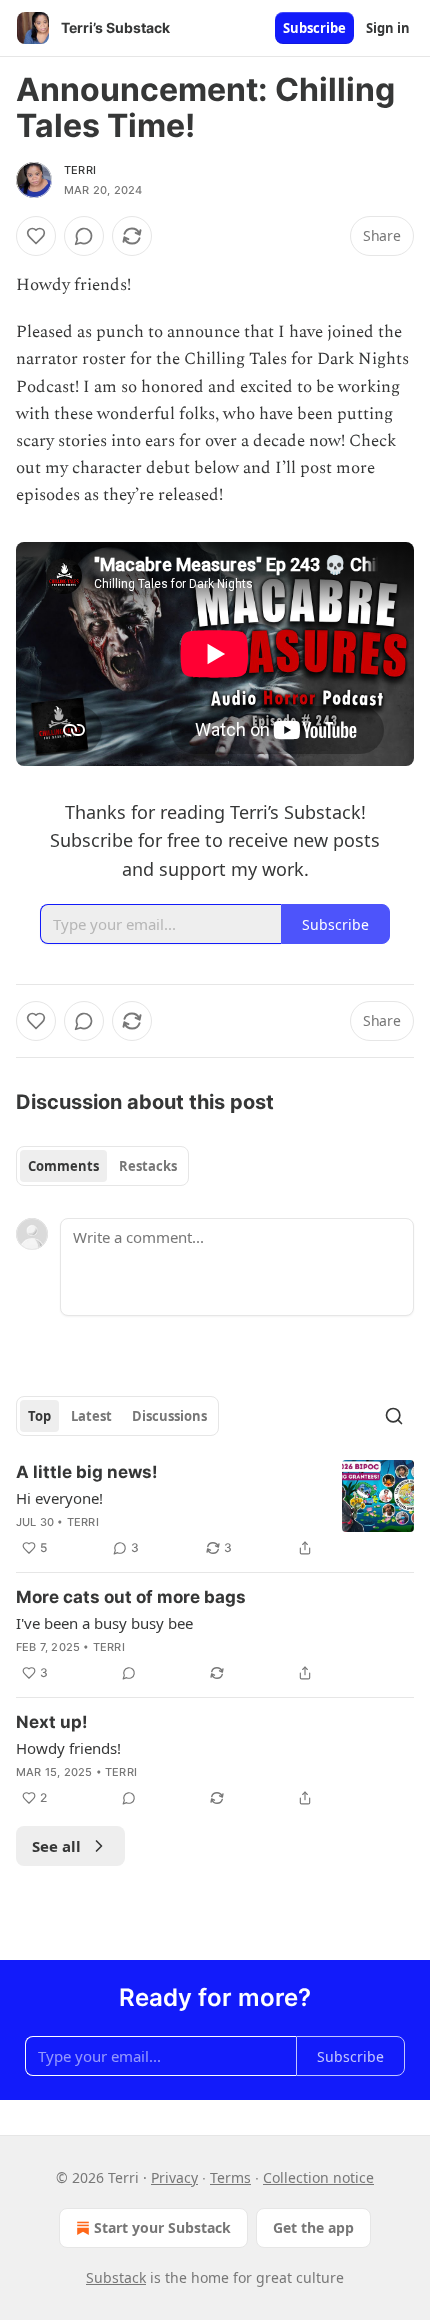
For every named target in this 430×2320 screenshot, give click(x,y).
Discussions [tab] (169, 1416)
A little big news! (87, 1472)
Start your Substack (162, 2227)
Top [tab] (39, 1416)
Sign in (388, 28)
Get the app (313, 2227)
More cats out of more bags (131, 1597)
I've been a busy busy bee (104, 1623)
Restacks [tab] (148, 1166)
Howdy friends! (68, 1748)
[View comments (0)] (84, 236)
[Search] (394, 1416)
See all (56, 1846)
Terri (80, 170)
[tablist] (102, 1166)
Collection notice (318, 2177)
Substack (116, 2277)
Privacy (174, 2177)
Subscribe (314, 28)
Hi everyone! (59, 1498)
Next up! (52, 1722)
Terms (230, 2177)
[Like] (36, 236)
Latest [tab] (91, 1416)
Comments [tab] (63, 1166)
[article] (215, 1510)
